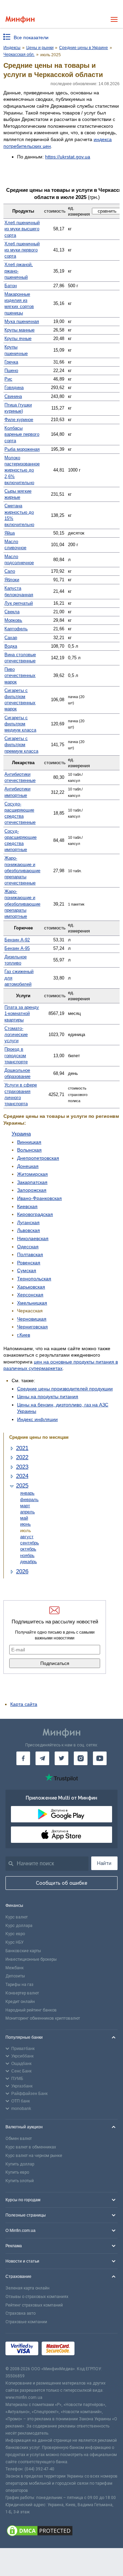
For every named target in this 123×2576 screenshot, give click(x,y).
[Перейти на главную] (20, 20)
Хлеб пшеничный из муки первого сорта (22, 250)
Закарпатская (32, 1182)
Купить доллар (20, 2164)
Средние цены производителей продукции (65, 1389)
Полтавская (30, 1254)
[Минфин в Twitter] (61, 1758)
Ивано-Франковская (39, 1198)
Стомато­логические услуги (16, 1035)
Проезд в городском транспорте (16, 1055)
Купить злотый (20, 2181)
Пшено (11, 371)
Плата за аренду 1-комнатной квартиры (22, 1013)
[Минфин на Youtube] (100, 1758)
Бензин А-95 (17, 948)
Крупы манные (19, 330)
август (27, 1537)
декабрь (29, 1562)
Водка (11, 646)
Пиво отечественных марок (20, 675)
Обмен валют (19, 2139)
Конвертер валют (22, 1993)
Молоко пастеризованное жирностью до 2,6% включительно (22, 470)
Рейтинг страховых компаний (34, 2305)
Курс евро (15, 1934)
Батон (11, 286)
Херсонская (30, 1295)
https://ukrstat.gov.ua (68, 157)
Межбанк (15, 1968)
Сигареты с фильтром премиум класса (21, 745)
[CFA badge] (93, 2350)
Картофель (16, 629)
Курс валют (17, 1917)
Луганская (28, 1222)
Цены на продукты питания (48, 1397)
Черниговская (32, 1327)
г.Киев (24, 1335)
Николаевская (33, 1238)
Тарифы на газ (19, 1985)
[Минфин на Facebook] (23, 1758)
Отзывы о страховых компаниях (37, 2297)
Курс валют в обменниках (31, 2147)
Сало (10, 571)
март (25, 1506)
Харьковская (31, 1287)
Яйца (10, 533)
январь (27, 1493)
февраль (29, 1500)
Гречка (11, 362)
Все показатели (31, 37)
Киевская (27, 1206)
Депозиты (15, 1976)
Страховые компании (26, 2322)
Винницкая (29, 1142)
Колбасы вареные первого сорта (22, 434)
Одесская (28, 1247)
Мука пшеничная (22, 321)
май (24, 1518)
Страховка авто (20, 2313)
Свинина (13, 396)
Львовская (29, 1230)
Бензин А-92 (17, 940)
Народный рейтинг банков (31, 2010)
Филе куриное (19, 420)
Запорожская (32, 1190)
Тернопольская (34, 1279)
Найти (104, 1863)
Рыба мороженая (22, 449)
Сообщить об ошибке (62, 1883)
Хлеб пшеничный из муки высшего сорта (22, 229)
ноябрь (27, 1555)
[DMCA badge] (61, 2532)
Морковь (13, 620)
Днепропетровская (38, 1158)
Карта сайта (24, 1704)
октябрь (28, 1549)
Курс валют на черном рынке (34, 2156)
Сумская (27, 1270)
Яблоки (12, 580)
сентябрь (30, 1543)
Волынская (29, 1150)
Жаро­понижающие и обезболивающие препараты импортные (22, 904)
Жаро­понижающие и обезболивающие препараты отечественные (22, 870)
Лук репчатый (19, 603)
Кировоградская (35, 1214)
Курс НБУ (15, 1942)
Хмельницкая (32, 1303)
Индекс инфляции (37, 1419)
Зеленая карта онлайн (28, 2288)
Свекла (12, 612)
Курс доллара (19, 1926)
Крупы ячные (18, 338)
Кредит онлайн (20, 2002)
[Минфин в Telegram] (42, 1758)
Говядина (14, 388)
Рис (8, 379)
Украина (21, 1134)
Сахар (11, 638)
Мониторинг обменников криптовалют (43, 2018)
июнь (25, 1524)
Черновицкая (32, 1319)
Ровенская (29, 1263)
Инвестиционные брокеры (31, 1959)
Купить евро (17, 2172)
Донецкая (28, 1166)
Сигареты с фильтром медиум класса (20, 724)
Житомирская (32, 1174)
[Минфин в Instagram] (81, 1758)
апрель (28, 1512)
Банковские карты (23, 1951)
